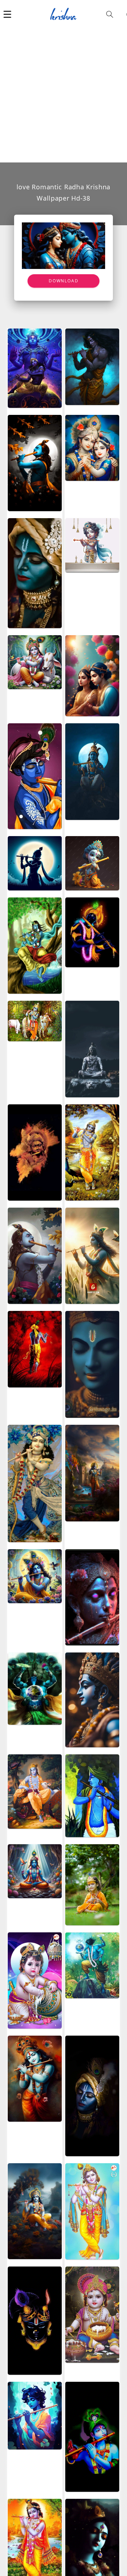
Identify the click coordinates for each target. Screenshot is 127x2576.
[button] (7, 14)
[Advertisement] (64, 95)
